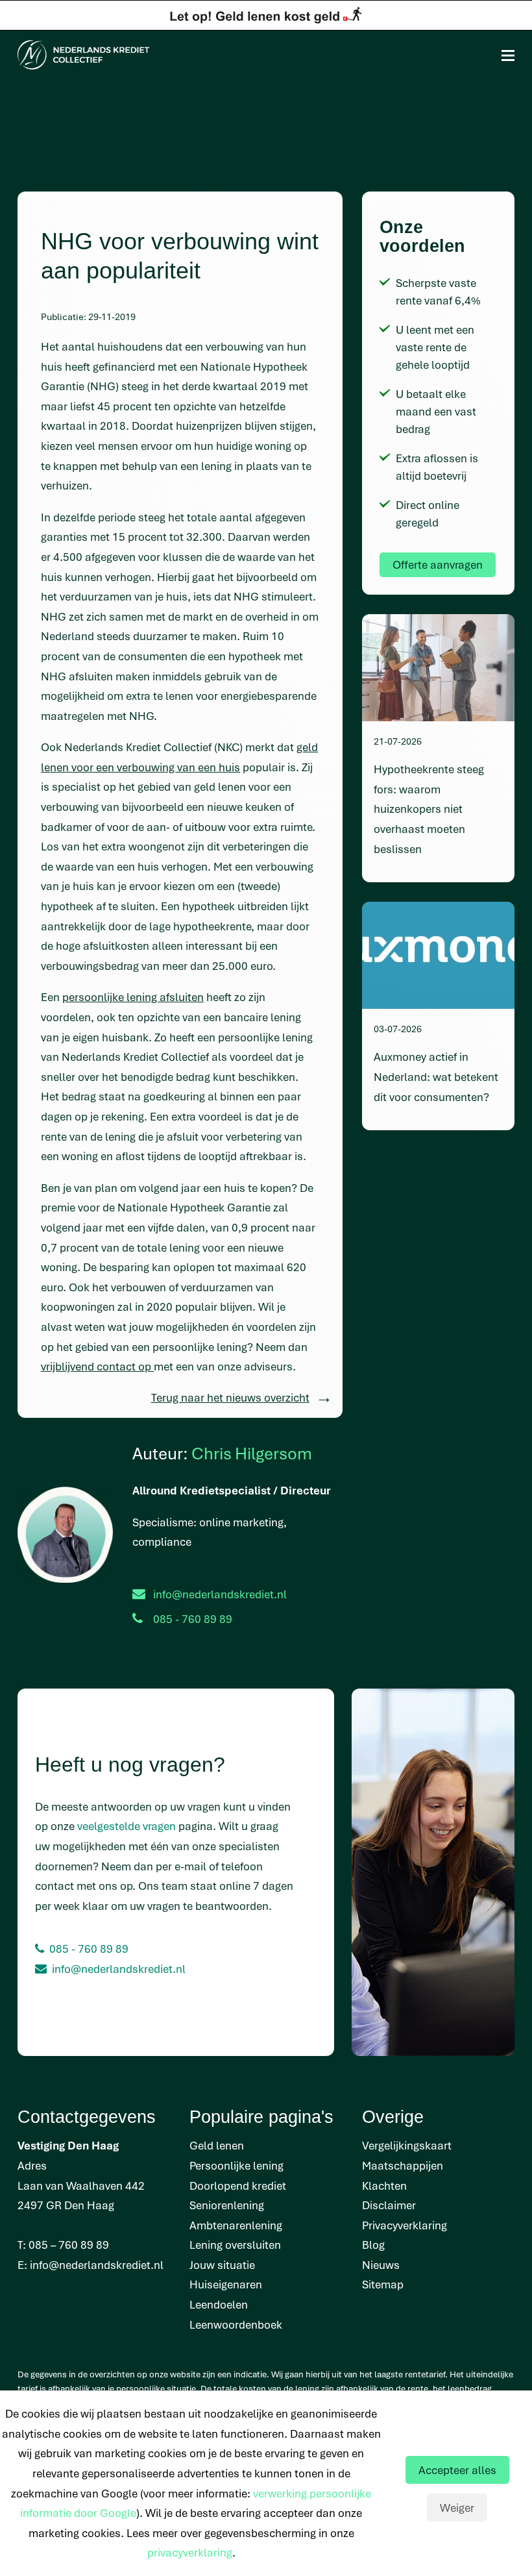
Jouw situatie (222, 2265)
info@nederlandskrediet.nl (220, 1594)
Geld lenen (217, 2145)
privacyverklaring (190, 2552)
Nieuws (381, 2265)
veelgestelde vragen (127, 1826)
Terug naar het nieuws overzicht (230, 1397)
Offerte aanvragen (438, 564)
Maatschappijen (403, 2165)
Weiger (457, 2508)
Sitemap (383, 2284)
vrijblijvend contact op (97, 1366)
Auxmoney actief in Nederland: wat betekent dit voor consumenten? (436, 1076)
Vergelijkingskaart (407, 2145)
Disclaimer (389, 2205)
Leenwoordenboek (236, 2324)
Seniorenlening (227, 2205)
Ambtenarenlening (236, 2225)
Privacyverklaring (405, 2225)
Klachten (384, 2186)
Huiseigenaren (226, 2284)
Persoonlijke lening (236, 2165)
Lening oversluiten (235, 2245)
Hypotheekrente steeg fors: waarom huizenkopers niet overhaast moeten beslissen (429, 809)
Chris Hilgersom (252, 1453)
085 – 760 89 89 (69, 2245)
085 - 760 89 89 (89, 1949)
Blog (373, 2245)
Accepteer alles (457, 2470)
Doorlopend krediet (238, 2186)
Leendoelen (219, 2304)
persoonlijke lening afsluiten (133, 997)
